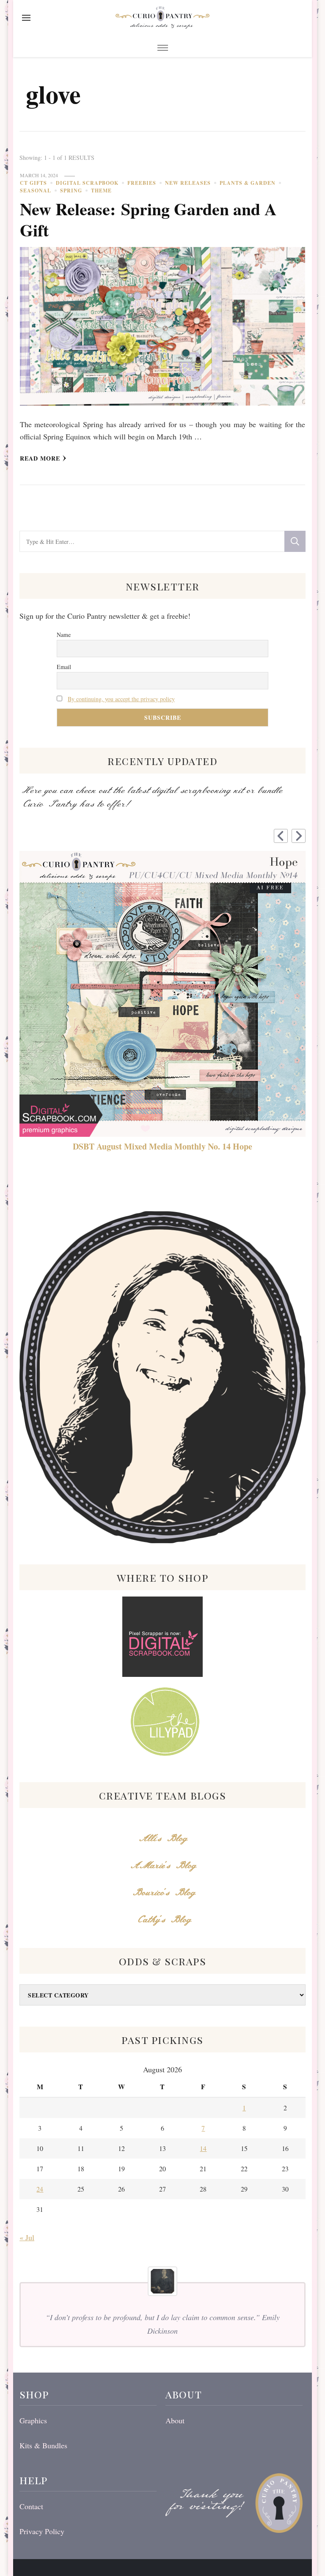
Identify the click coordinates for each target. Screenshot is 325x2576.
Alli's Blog (162, 1839)
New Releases (188, 183)
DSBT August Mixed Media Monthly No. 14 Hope (162, 1147)
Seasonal (36, 191)
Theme (101, 191)
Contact (31, 2506)
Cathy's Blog (162, 1920)
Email (64, 667)
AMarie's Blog (163, 1866)
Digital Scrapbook (87, 183)
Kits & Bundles (43, 2445)
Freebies (142, 183)
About (175, 2420)
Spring (71, 191)
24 (40, 2189)
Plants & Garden (248, 183)
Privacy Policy (42, 2531)
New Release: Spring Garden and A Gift (148, 219)
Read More (40, 458)
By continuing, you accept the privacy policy (121, 699)
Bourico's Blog (163, 1893)
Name (64, 635)
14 (203, 2148)
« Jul (27, 2237)
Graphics (33, 2420)
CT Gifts (33, 183)
